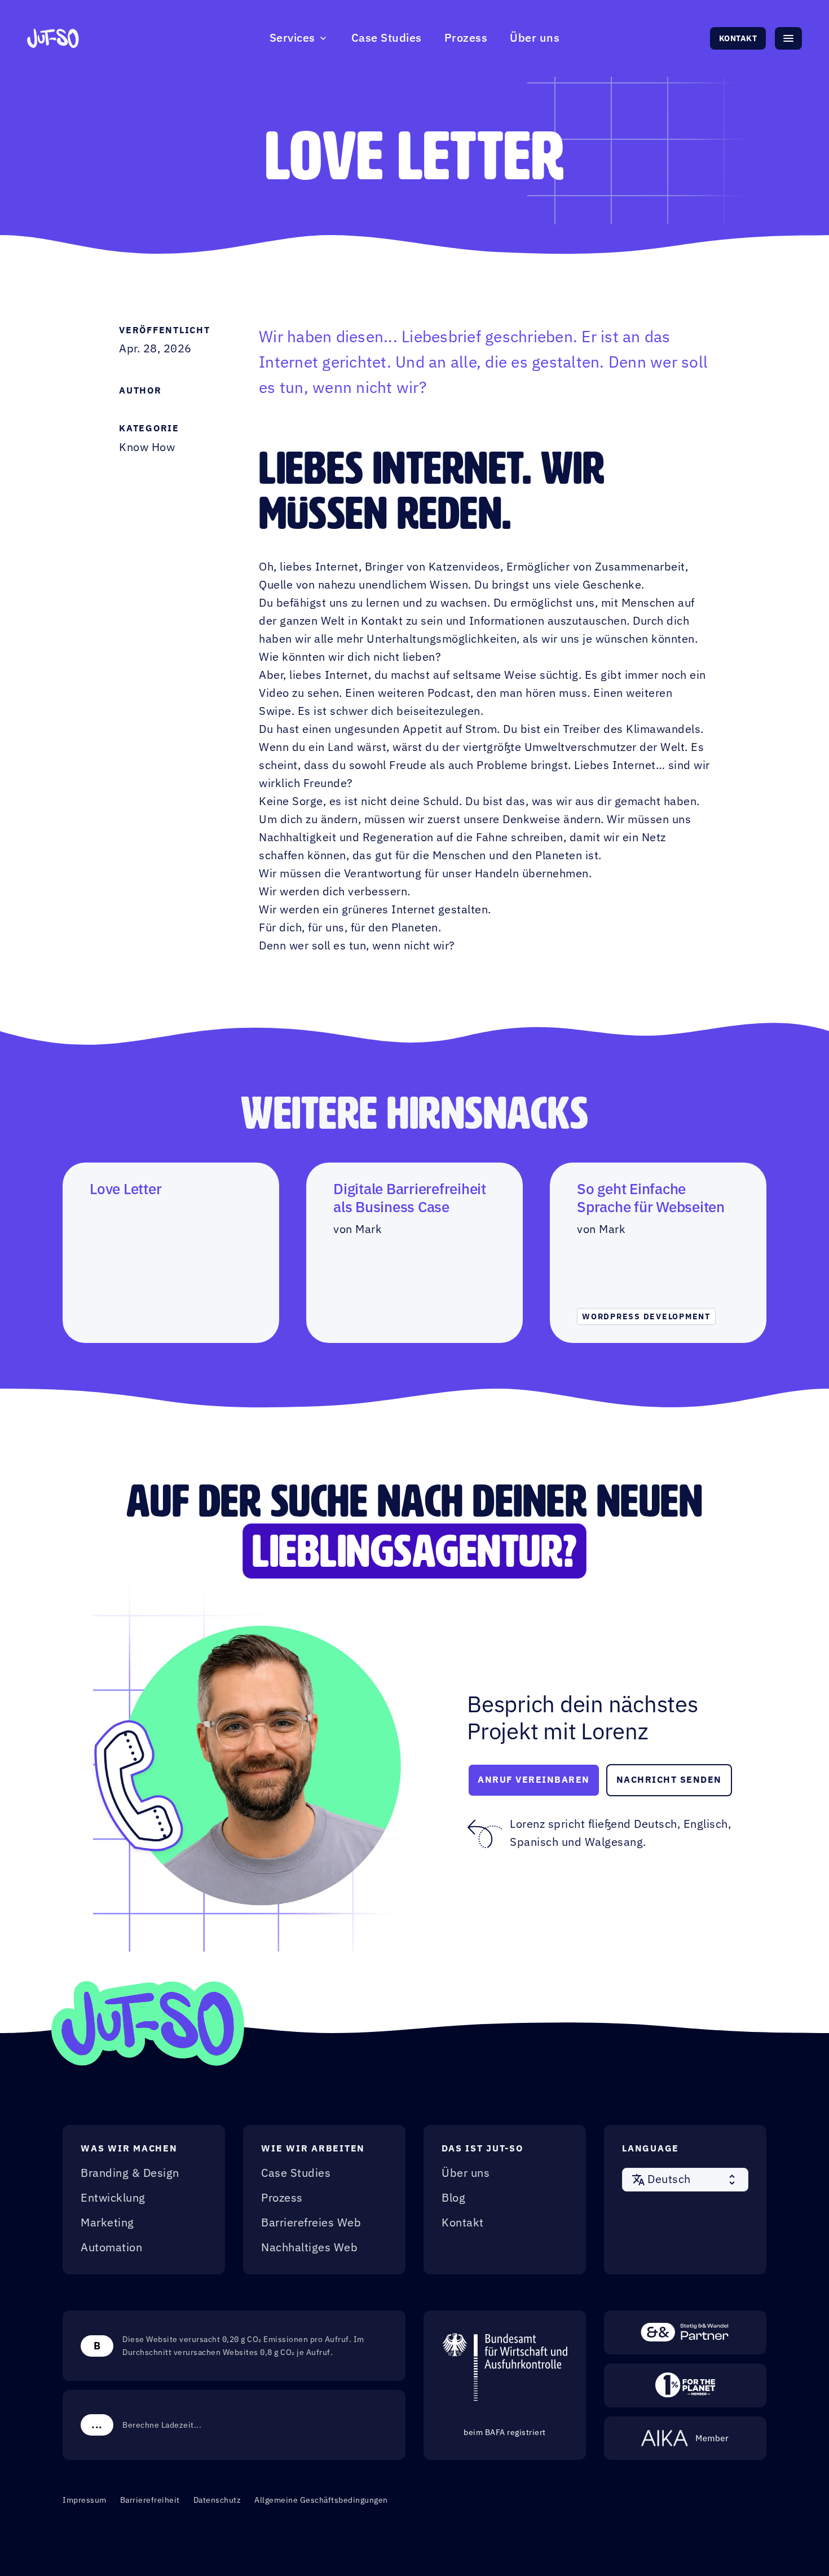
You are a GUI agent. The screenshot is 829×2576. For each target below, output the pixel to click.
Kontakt (738, 38)
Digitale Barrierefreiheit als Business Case (410, 1198)
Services (292, 38)
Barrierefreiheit (150, 2500)
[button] (685, 2180)
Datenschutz (217, 2500)
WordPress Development (646, 1316)
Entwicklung (113, 2198)
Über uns (535, 38)
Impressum (85, 2500)
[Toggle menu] (788, 38)
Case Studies (387, 38)
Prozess (466, 38)
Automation (111, 2248)
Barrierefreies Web (311, 2223)
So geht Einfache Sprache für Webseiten (651, 1198)
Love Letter (125, 1189)
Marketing (107, 2223)
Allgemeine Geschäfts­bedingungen (321, 2500)
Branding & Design (130, 2173)
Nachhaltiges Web (309, 2248)
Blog (453, 2198)
